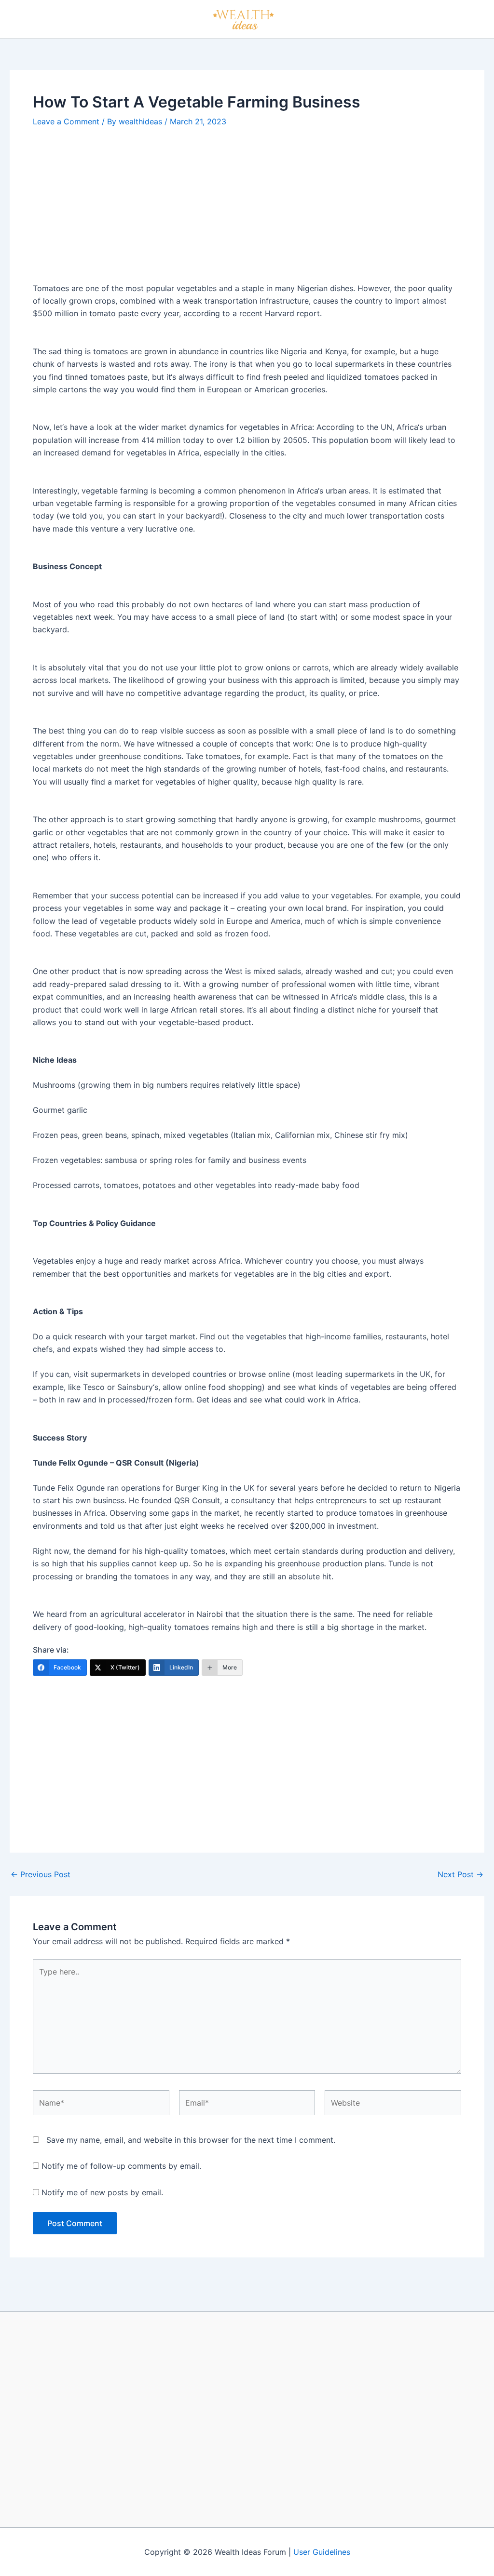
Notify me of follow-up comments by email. (121, 2166)
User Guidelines (322, 2552)
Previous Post (41, 1874)
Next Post (460, 1874)
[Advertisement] (247, 211)
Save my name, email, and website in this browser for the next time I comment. (191, 2140)
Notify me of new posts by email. (102, 2192)
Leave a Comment (66, 121)
